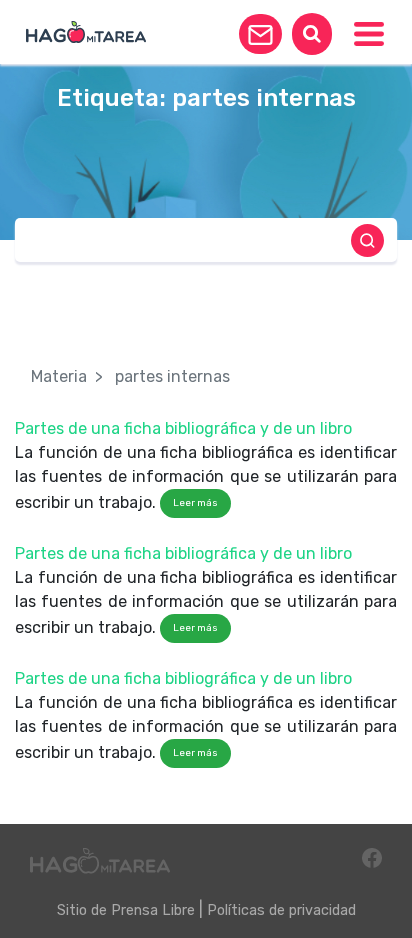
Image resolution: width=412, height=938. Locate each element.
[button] (260, 34)
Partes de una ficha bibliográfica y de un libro (183, 428)
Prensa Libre (153, 910)
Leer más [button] (195, 503)
